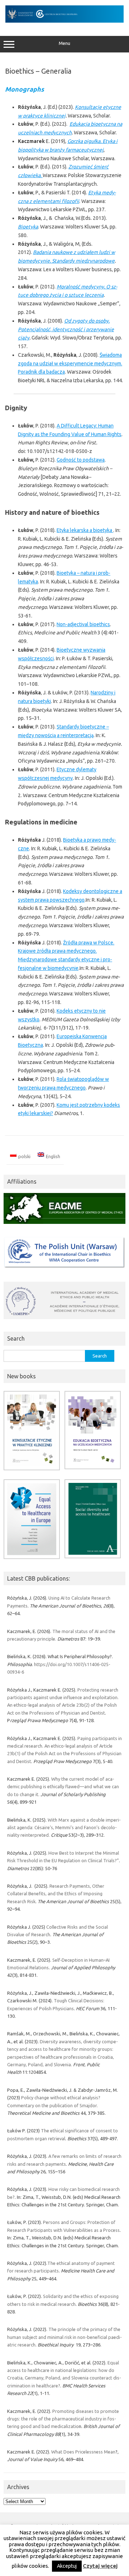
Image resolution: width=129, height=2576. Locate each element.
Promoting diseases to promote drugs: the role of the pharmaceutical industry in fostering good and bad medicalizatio (63, 2419)
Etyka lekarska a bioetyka (85, 530)
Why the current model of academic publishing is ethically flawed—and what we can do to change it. (63, 1787)
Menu (64, 43)
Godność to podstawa (81, 460)
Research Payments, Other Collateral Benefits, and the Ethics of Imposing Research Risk (56, 1894)
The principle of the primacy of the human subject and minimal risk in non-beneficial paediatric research (64, 2337)
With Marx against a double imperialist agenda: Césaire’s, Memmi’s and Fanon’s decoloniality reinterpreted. (64, 1828)
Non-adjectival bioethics (83, 624)
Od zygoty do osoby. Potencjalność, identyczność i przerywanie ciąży (66, 329)
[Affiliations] (64, 1226)
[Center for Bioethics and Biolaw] (64, 21)
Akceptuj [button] (67, 2566)
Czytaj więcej (100, 2566)
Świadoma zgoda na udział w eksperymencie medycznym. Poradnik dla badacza (70, 364)
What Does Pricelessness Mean (83, 2452)
